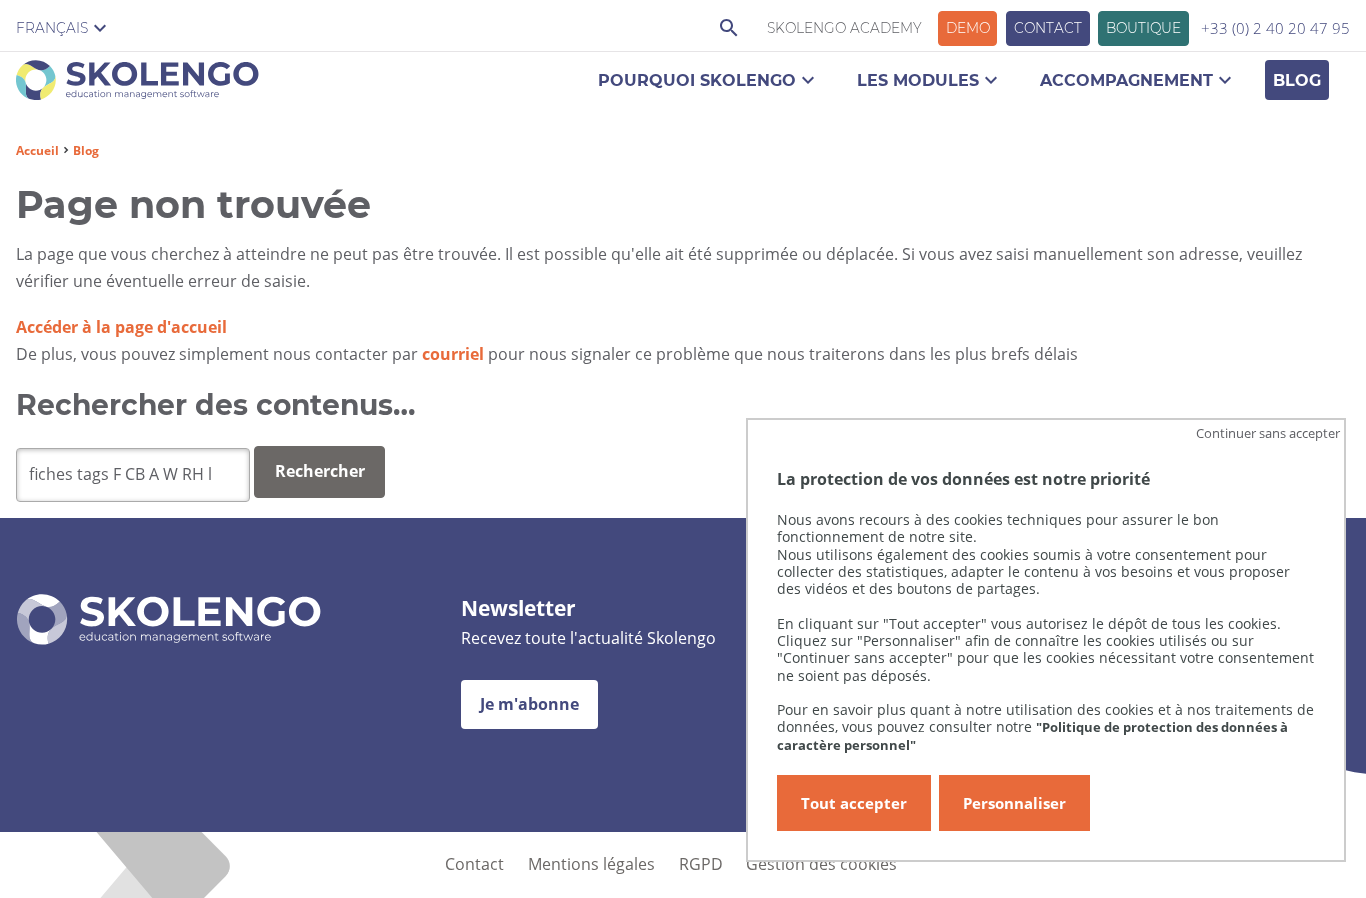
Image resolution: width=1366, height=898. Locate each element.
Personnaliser (1014, 802)
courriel (453, 354)
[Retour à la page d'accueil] (137, 84)
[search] (133, 475)
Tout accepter (854, 802)
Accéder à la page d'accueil (121, 327)
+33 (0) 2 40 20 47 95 (1275, 28)
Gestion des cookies (821, 864)
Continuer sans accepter (1268, 433)
